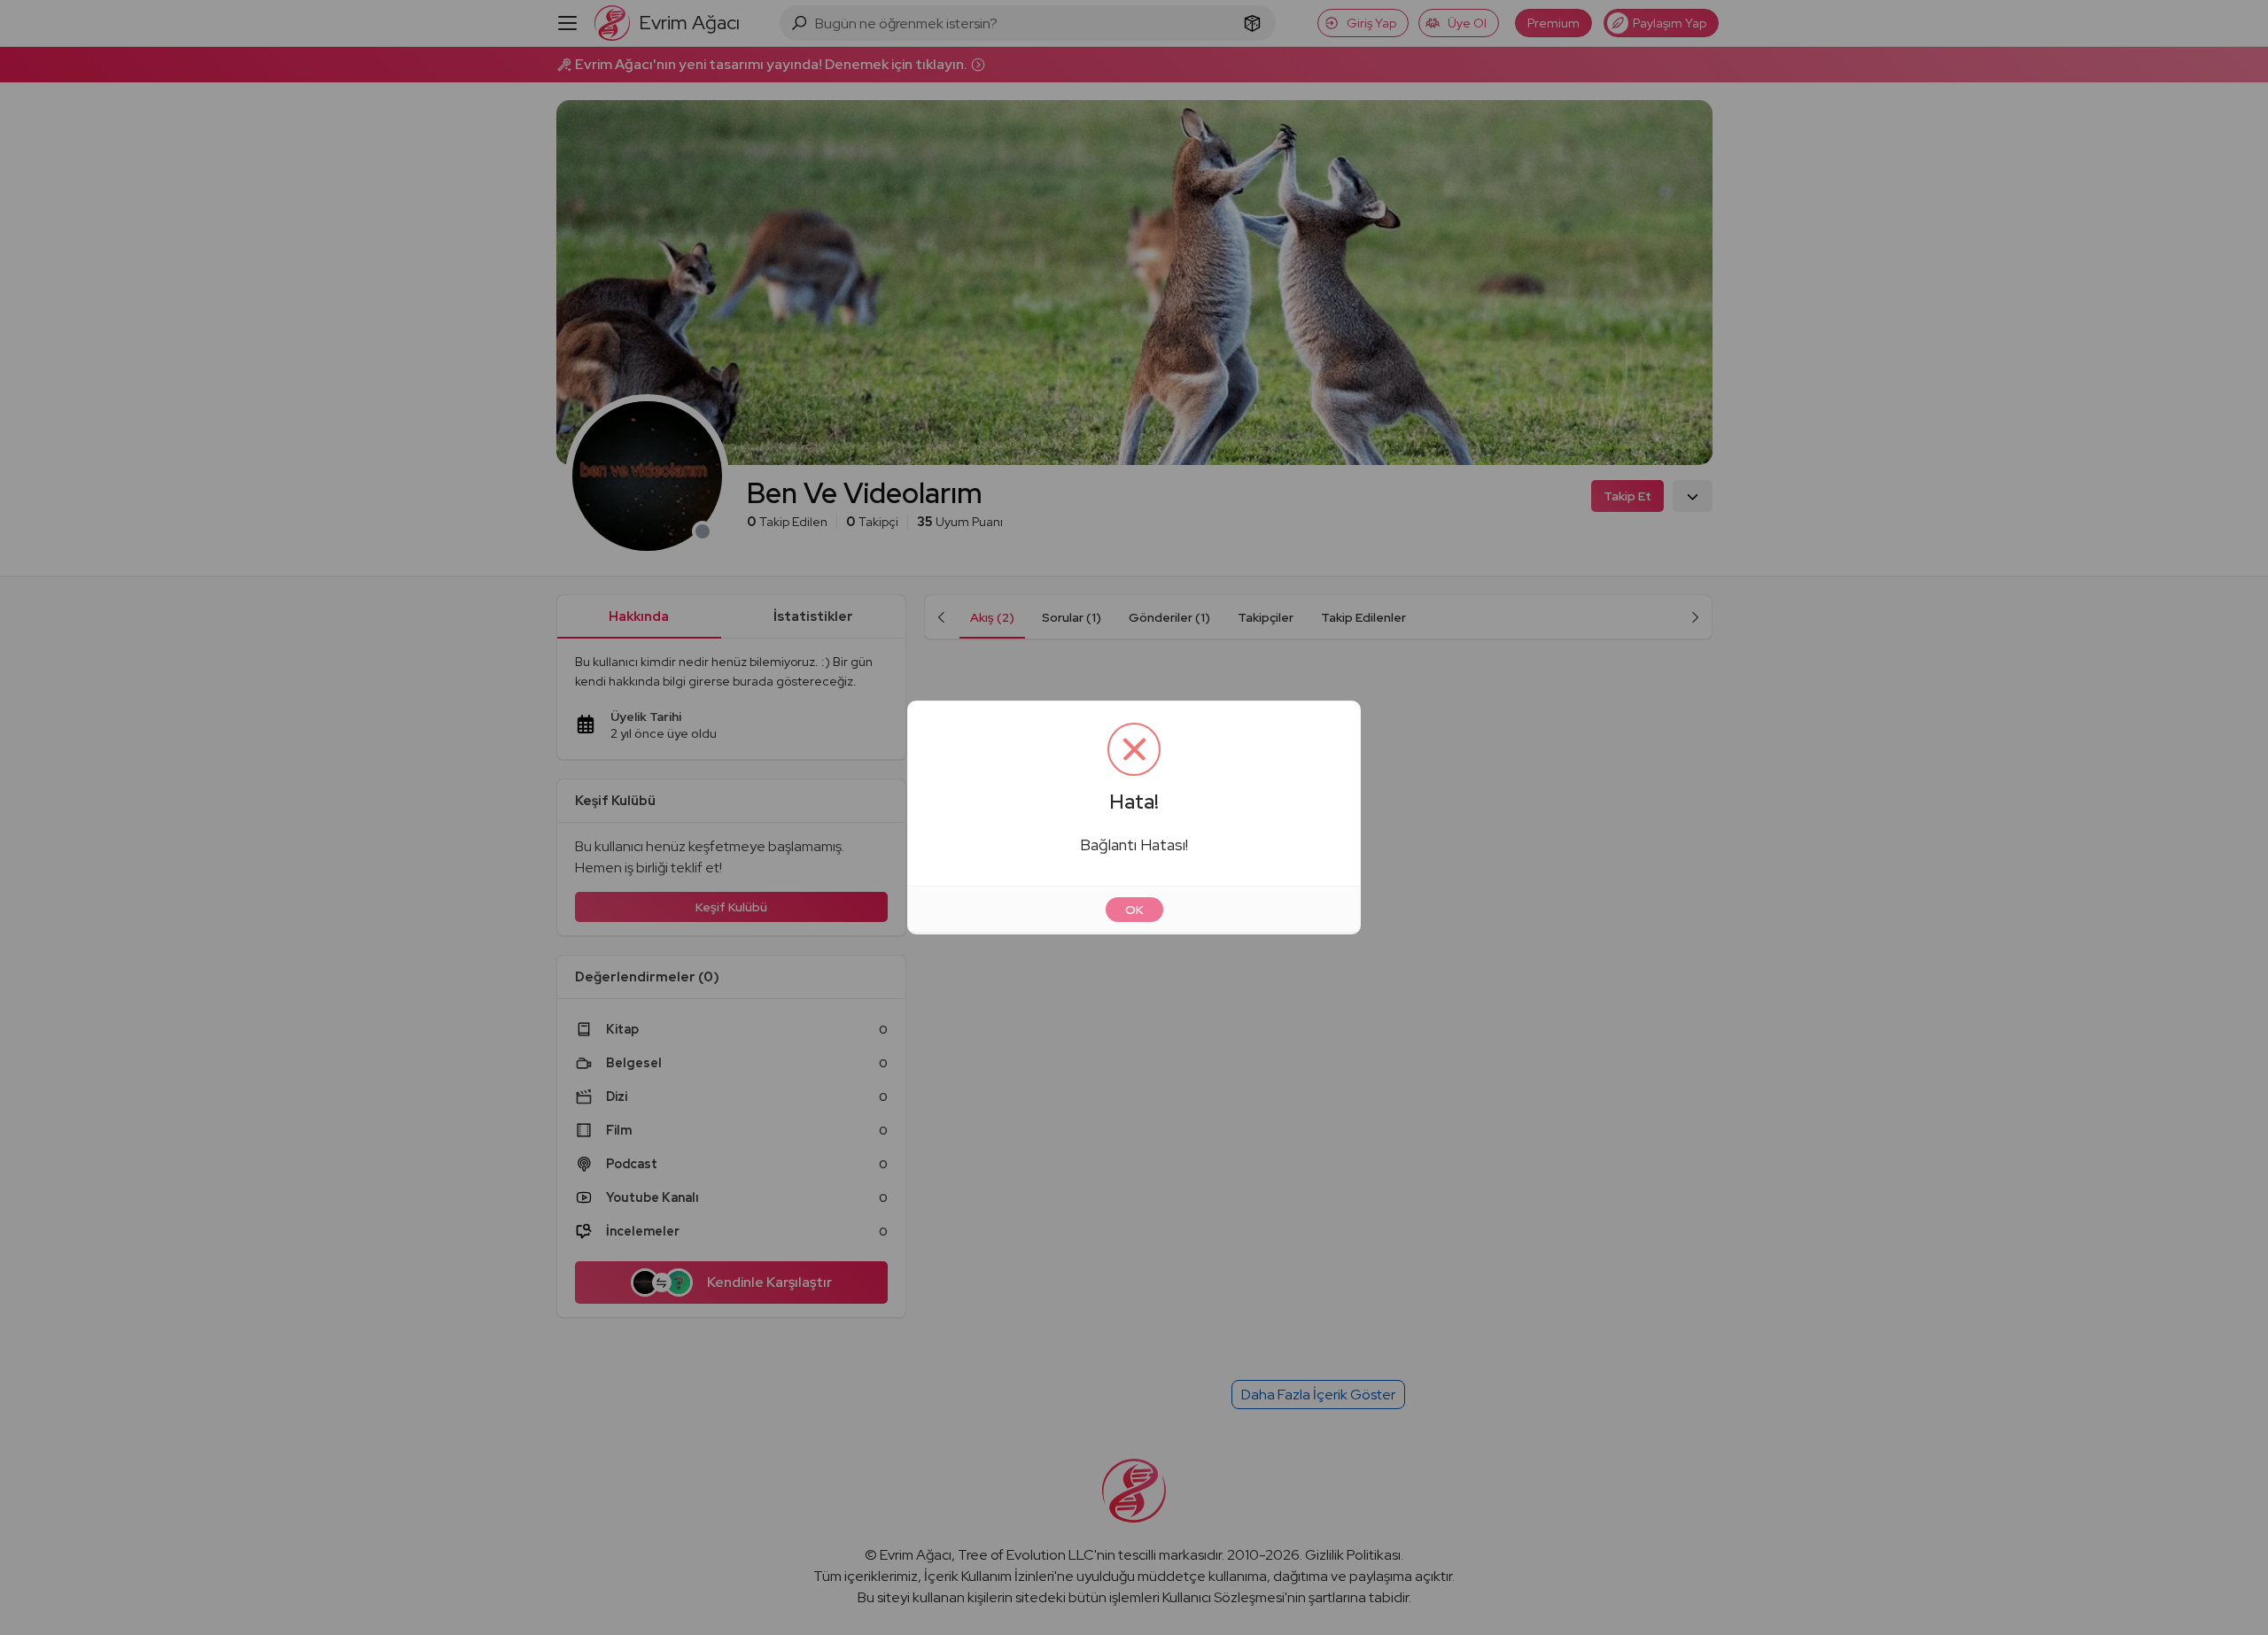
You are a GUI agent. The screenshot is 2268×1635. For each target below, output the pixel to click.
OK (1134, 910)
